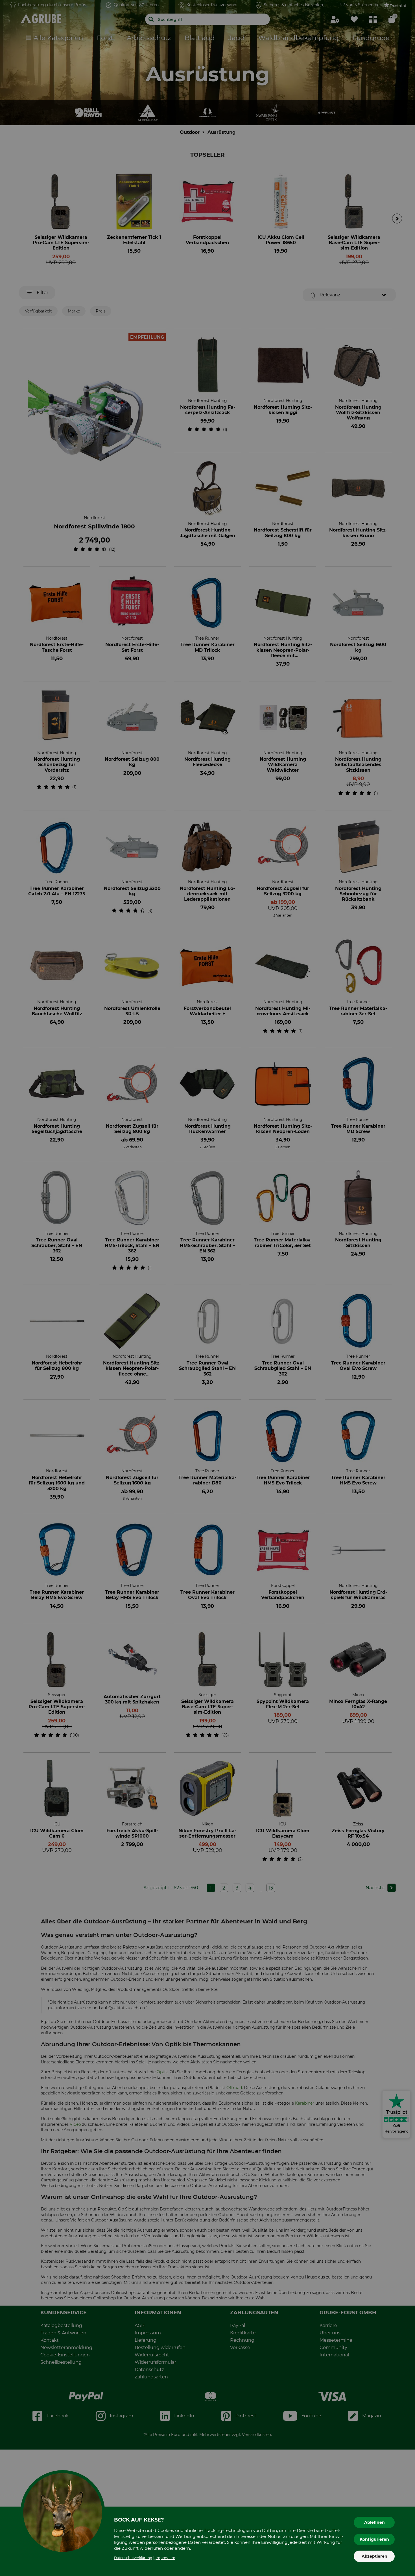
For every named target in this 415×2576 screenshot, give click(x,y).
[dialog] (207, 1288)
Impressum (165, 2558)
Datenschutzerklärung (133, 2558)
